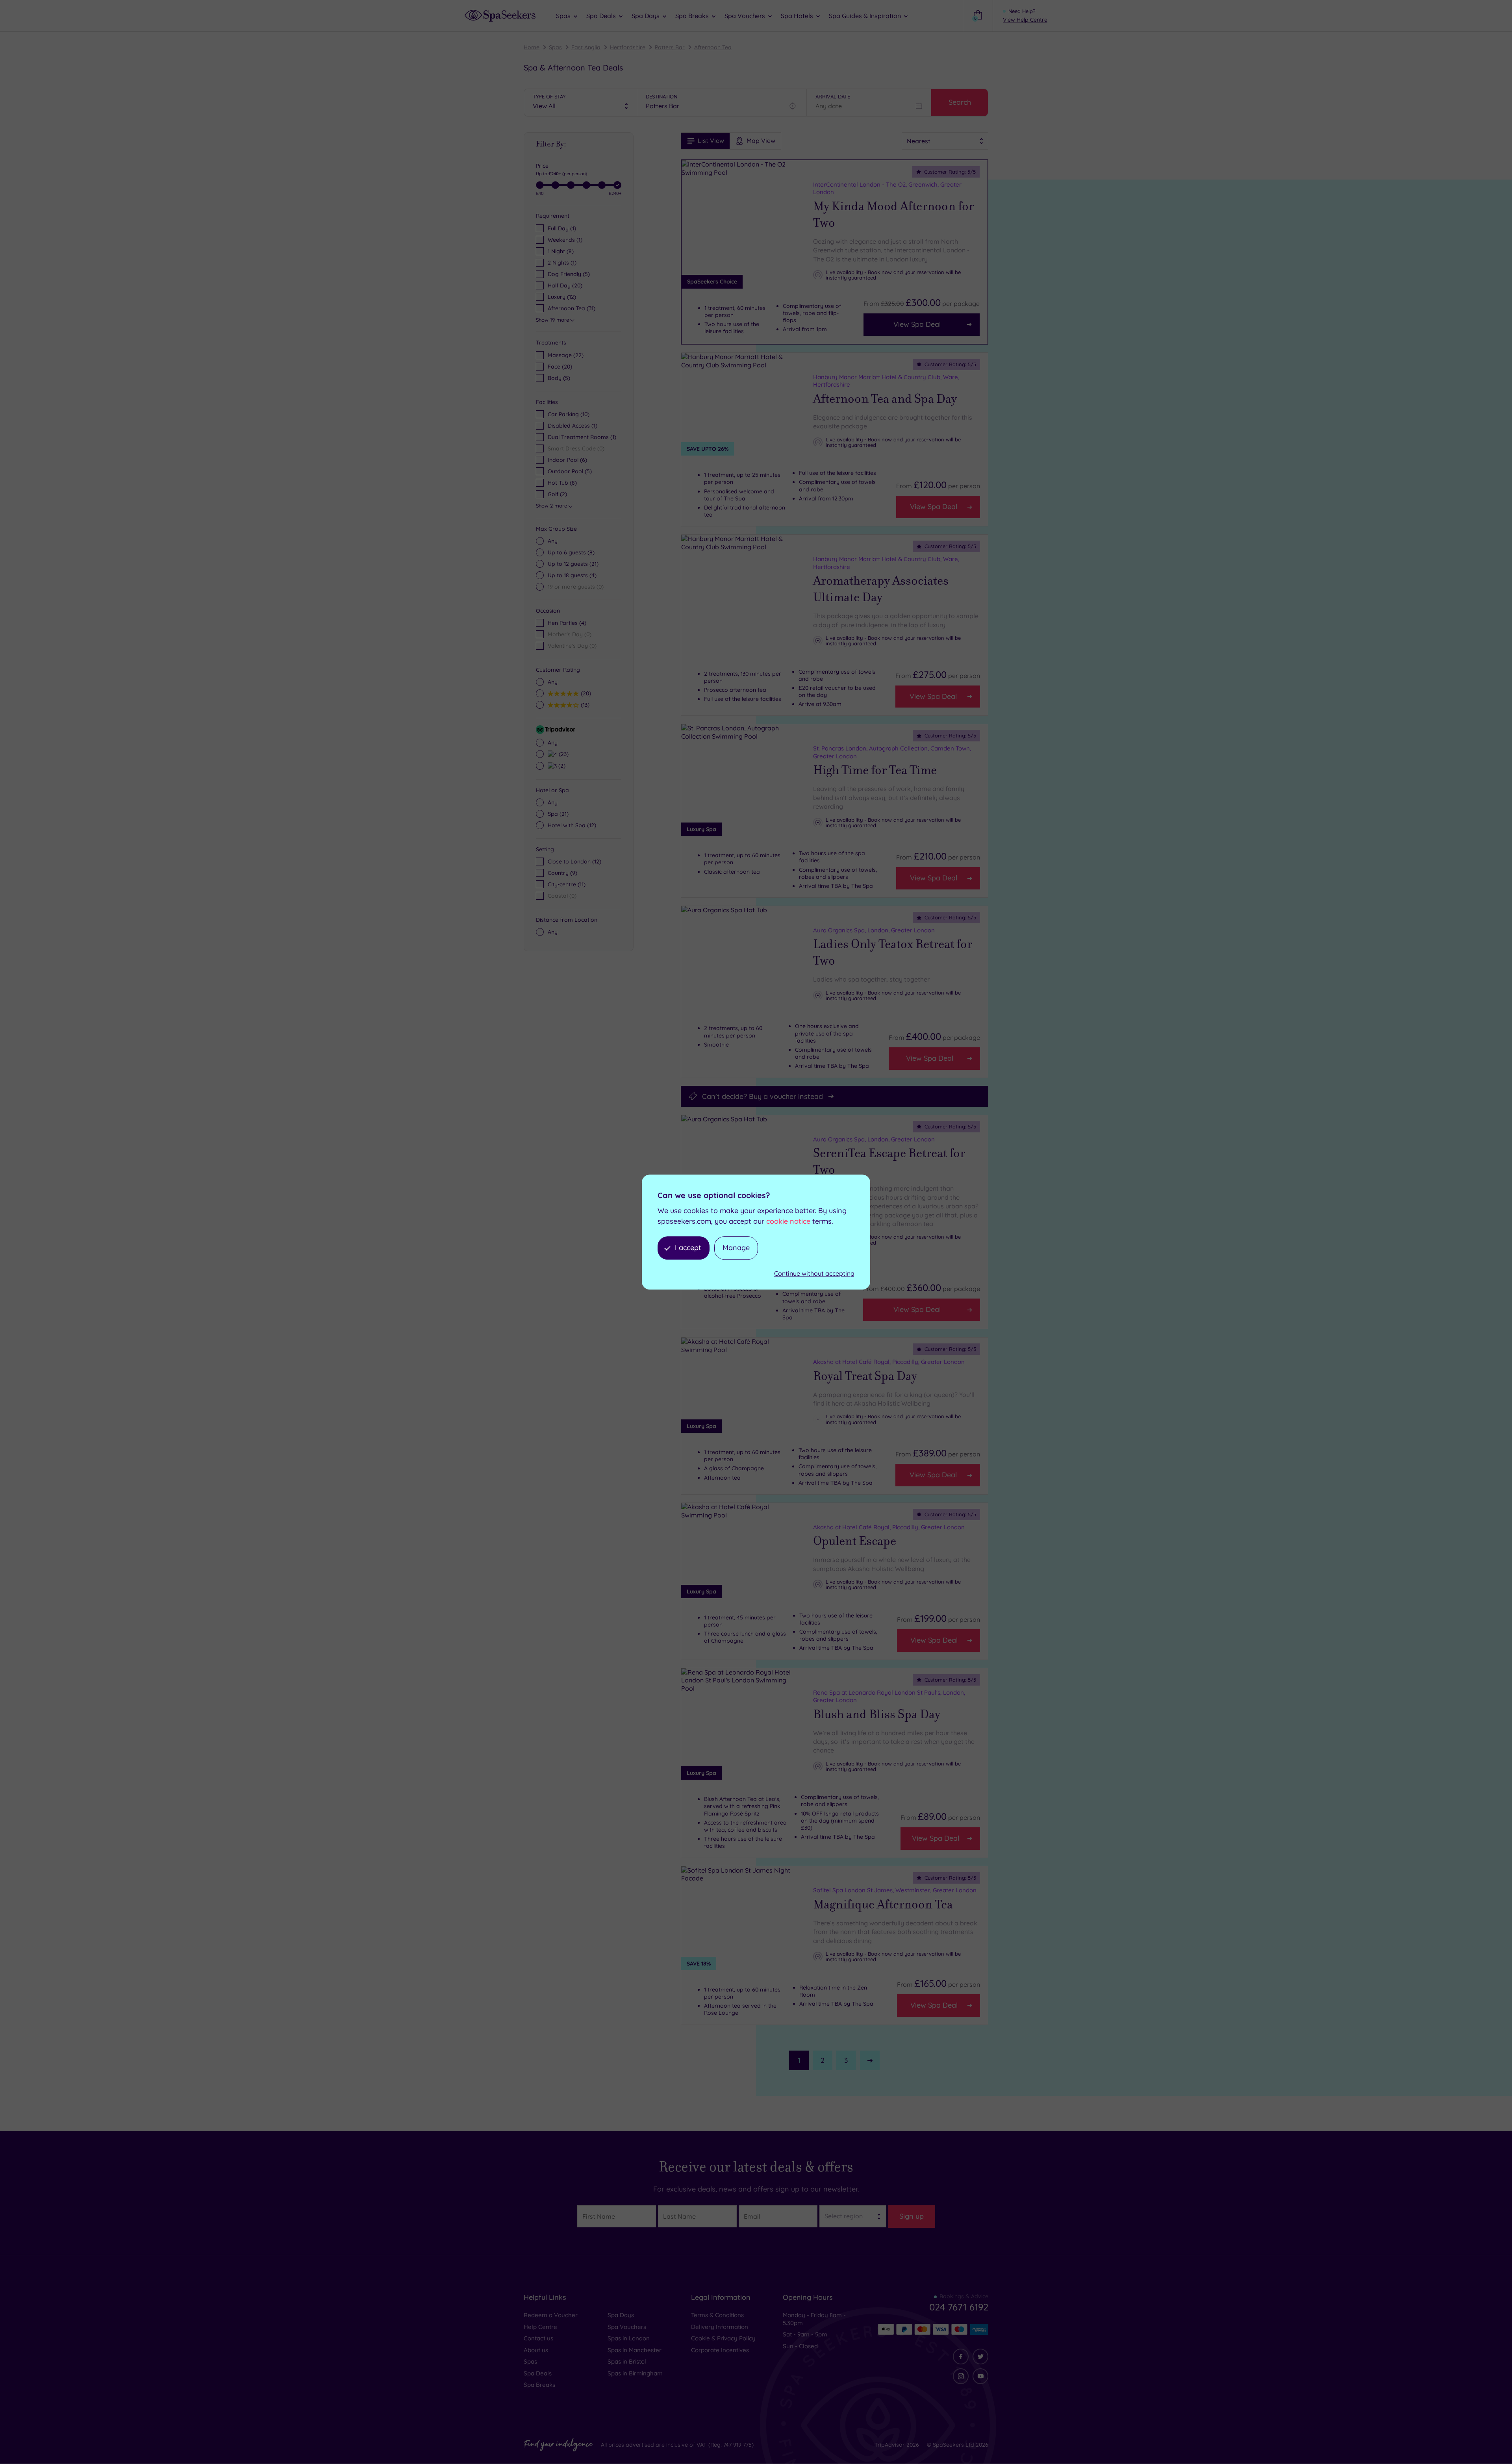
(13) (584, 705)
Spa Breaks (539, 2385)
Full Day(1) (562, 228)
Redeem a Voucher (551, 2315)
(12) (572, 825)
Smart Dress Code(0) (576, 448)
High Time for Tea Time (875, 770)
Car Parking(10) (569, 414)
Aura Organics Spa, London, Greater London (874, 930)
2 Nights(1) (562, 263)
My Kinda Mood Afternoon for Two (893, 215)
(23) (563, 754)
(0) (576, 587)
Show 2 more (551, 506)
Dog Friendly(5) (569, 274)
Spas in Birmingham (635, 2373)
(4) (572, 575)
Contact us (538, 2338)
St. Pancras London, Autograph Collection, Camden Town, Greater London (892, 752)
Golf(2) (557, 494)
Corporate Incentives (720, 2350)
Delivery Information (720, 2327)
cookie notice (788, 1221)
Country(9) (562, 873)
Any (553, 541)
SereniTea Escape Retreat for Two (889, 1162)
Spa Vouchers (627, 2327)
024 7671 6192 (959, 2307)
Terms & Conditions (717, 2315)
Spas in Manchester (635, 2350)
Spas (555, 47)
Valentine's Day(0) (572, 646)
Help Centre (540, 2327)
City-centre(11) (567, 884)
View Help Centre (1025, 20)
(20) (560, 367)
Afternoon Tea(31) (572, 308)
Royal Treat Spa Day (865, 1376)
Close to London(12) (574, 861)
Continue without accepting (814, 1273)
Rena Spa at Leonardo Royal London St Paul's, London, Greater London (889, 1696)
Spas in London (629, 2338)
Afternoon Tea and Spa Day (885, 399)
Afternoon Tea (713, 47)
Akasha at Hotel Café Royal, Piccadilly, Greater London (889, 1362)
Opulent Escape (855, 1541)
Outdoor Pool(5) (570, 471)
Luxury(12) (562, 297)
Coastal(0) (562, 896)
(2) (561, 766)
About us (536, 2350)
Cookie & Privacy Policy (723, 2338)
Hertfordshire (628, 47)
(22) (566, 355)
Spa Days (621, 2315)
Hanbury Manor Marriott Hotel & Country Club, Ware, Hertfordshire (886, 381)
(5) (559, 378)
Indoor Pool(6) (567, 460)
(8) (571, 552)
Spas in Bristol (627, 2361)
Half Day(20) (565, 285)
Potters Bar (670, 47)
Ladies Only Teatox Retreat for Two (893, 952)
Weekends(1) (565, 240)
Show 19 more (552, 320)
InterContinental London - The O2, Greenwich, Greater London (887, 188)
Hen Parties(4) (567, 623)
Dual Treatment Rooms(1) (582, 437)
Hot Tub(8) (562, 483)
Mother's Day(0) (570, 634)
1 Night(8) (561, 251)
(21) (573, 564)
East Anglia (586, 47)
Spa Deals (538, 2373)
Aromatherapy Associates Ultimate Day (881, 589)
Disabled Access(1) (573, 426)
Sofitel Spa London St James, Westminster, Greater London (895, 1890)
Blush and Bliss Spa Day (877, 1714)
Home (532, 47)
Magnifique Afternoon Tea (883, 1905)
